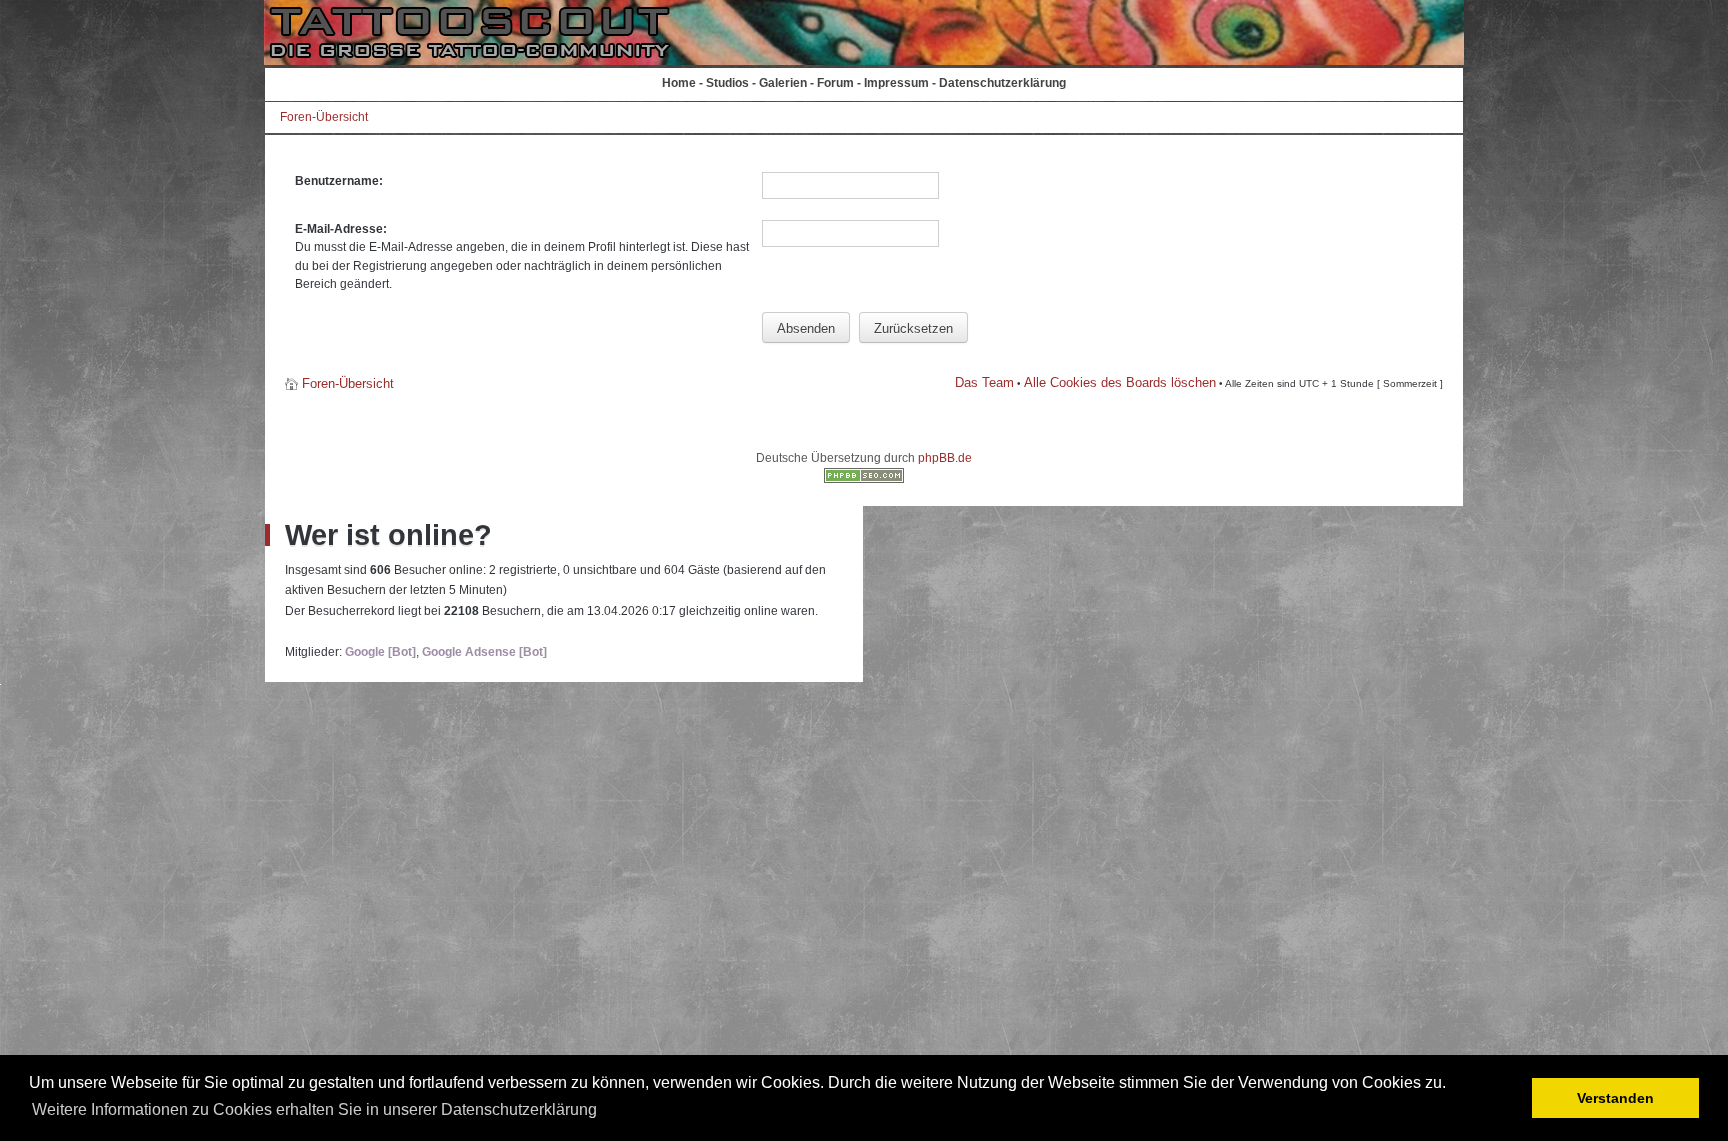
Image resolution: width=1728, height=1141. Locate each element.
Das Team (984, 382)
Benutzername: (339, 181)
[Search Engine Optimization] (864, 479)
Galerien (783, 83)
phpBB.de (945, 458)
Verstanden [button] (1615, 1098)
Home (679, 83)
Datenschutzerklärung (1002, 83)
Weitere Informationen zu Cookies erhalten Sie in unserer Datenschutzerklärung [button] (314, 1109)
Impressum (896, 83)
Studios (727, 83)
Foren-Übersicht (324, 117)
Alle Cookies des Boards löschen (1120, 382)
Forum (835, 83)
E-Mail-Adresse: (341, 229)
